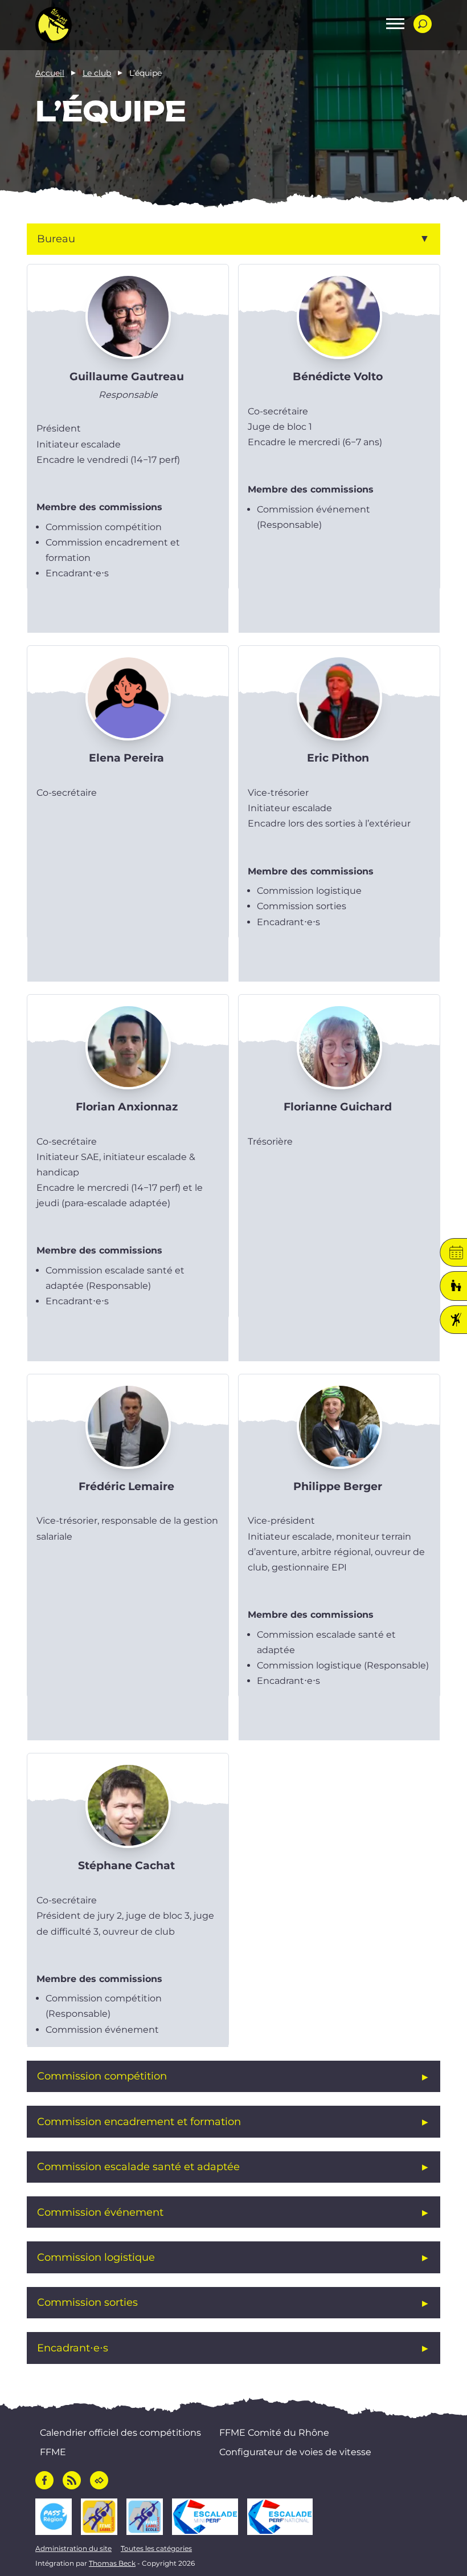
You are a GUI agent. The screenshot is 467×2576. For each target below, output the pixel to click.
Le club (97, 73)
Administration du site (73, 2548)
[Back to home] (54, 25)
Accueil (50, 73)
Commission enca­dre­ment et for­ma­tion (139, 2121)
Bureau (56, 239)
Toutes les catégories (156, 2548)
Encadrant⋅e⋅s (73, 2348)
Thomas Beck (112, 2563)
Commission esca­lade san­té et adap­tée (138, 2166)
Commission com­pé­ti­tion (102, 2076)
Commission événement (100, 2212)
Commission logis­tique (96, 2257)
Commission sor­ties (87, 2302)
